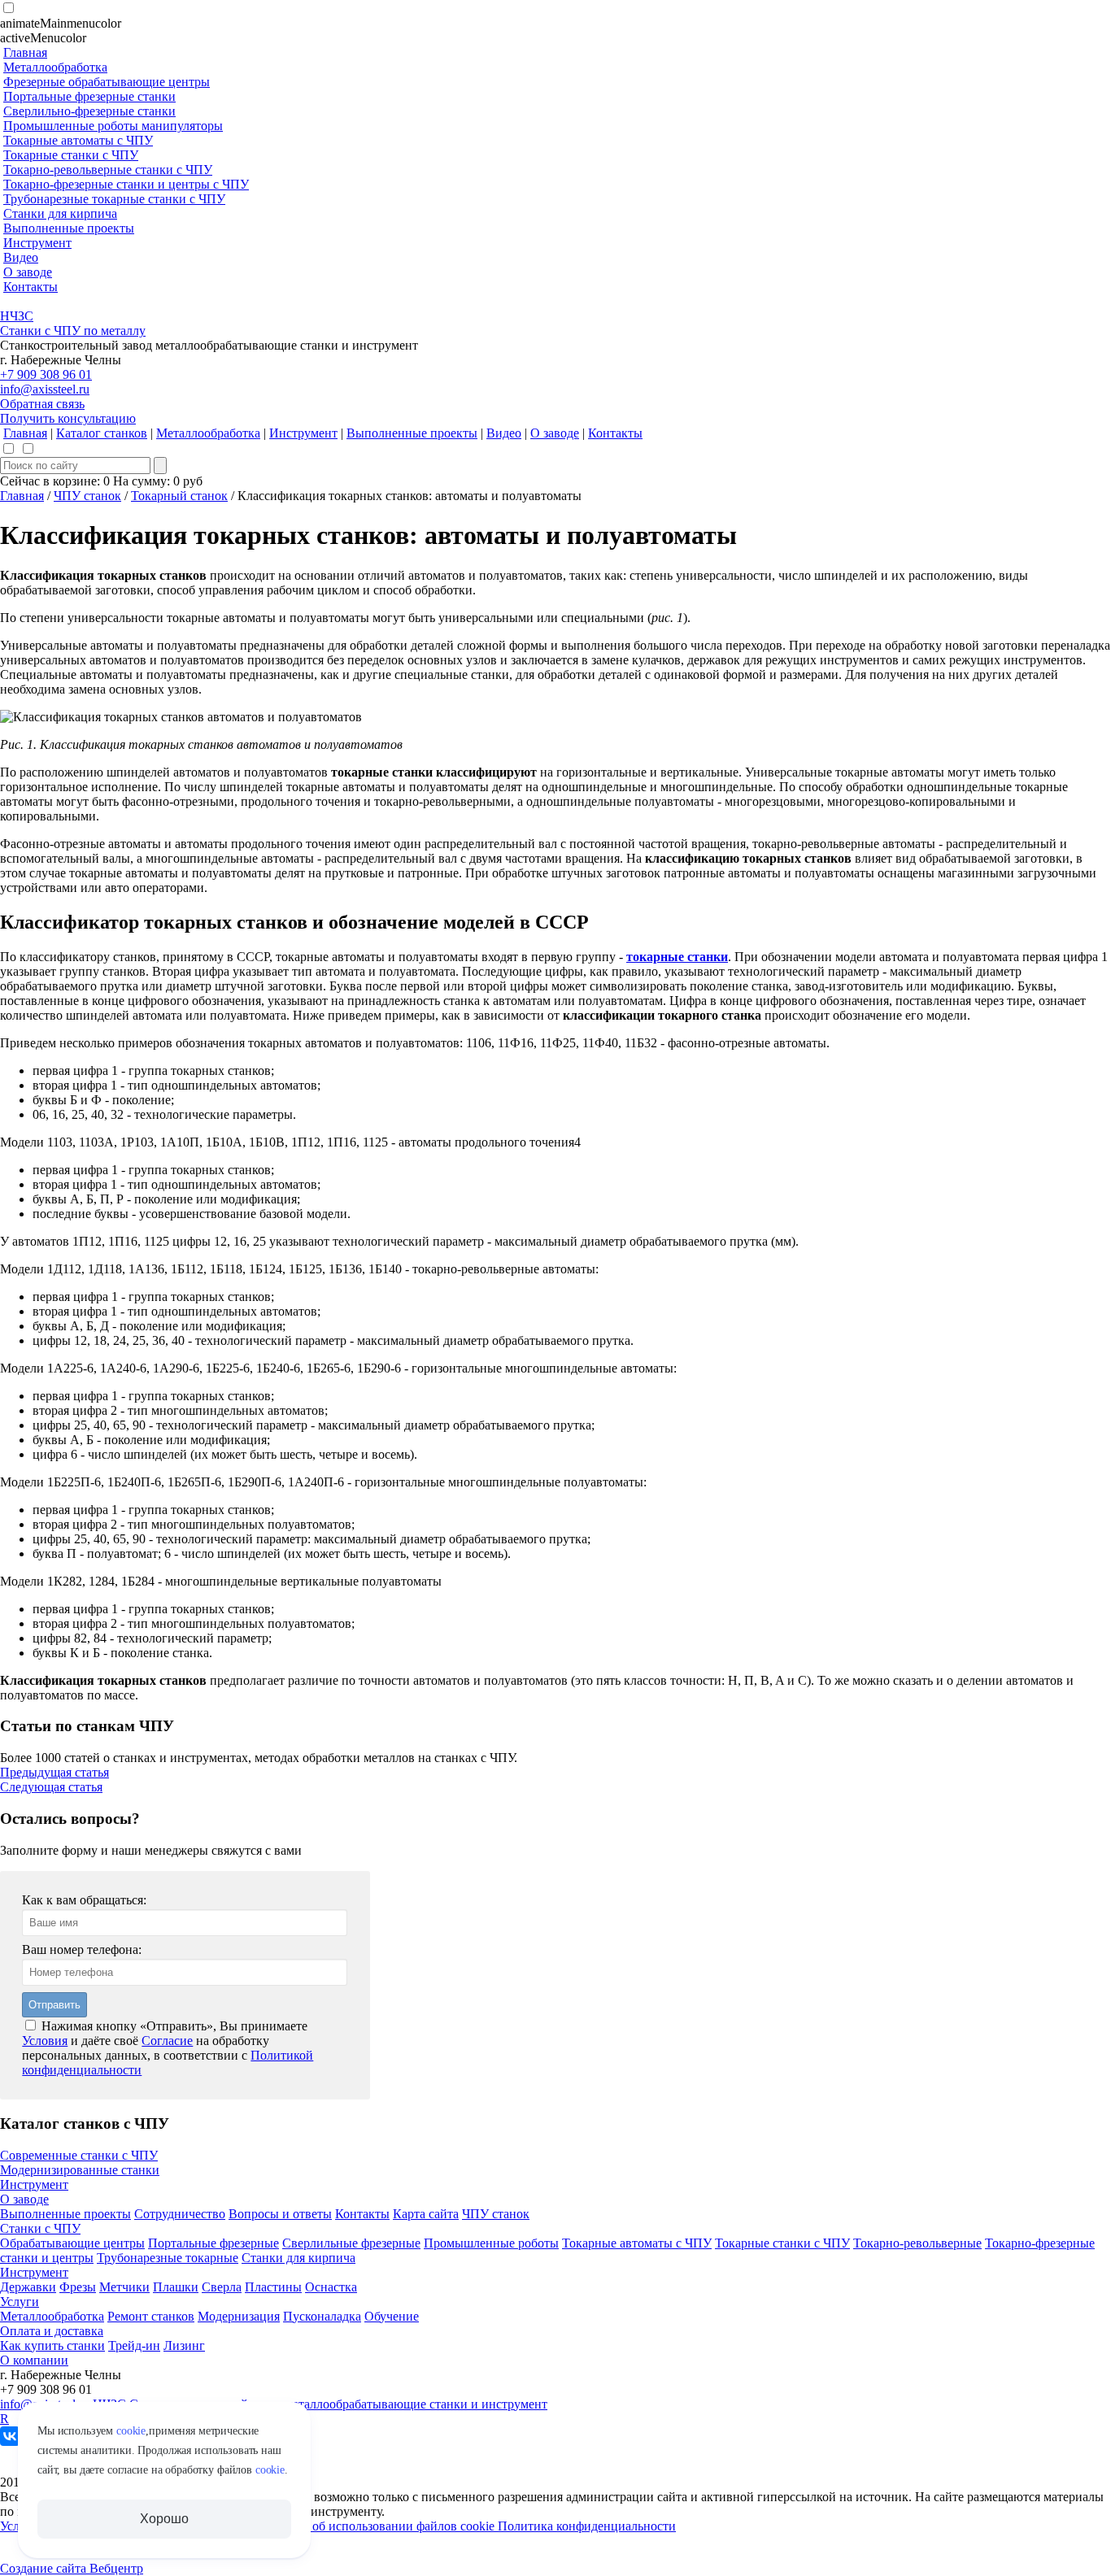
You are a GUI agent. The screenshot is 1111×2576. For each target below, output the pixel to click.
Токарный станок (179, 496)
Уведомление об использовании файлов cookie (367, 2526)
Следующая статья (51, 1787)
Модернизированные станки (80, 2170)
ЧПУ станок (87, 496)
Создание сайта (45, 2568)
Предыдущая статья (54, 1772)
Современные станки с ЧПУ (79, 2155)
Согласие (167, 2041)
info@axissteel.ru (45, 389)
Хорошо (164, 2519)
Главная (22, 496)
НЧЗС (17, 316)
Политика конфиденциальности (587, 2526)
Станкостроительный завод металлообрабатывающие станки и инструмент (338, 2404)
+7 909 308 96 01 (46, 374)
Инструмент (34, 2184)
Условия (45, 2041)
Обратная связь (42, 404)
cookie (131, 2431)
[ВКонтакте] (10, 2436)
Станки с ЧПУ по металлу (73, 331)
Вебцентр (116, 2568)
